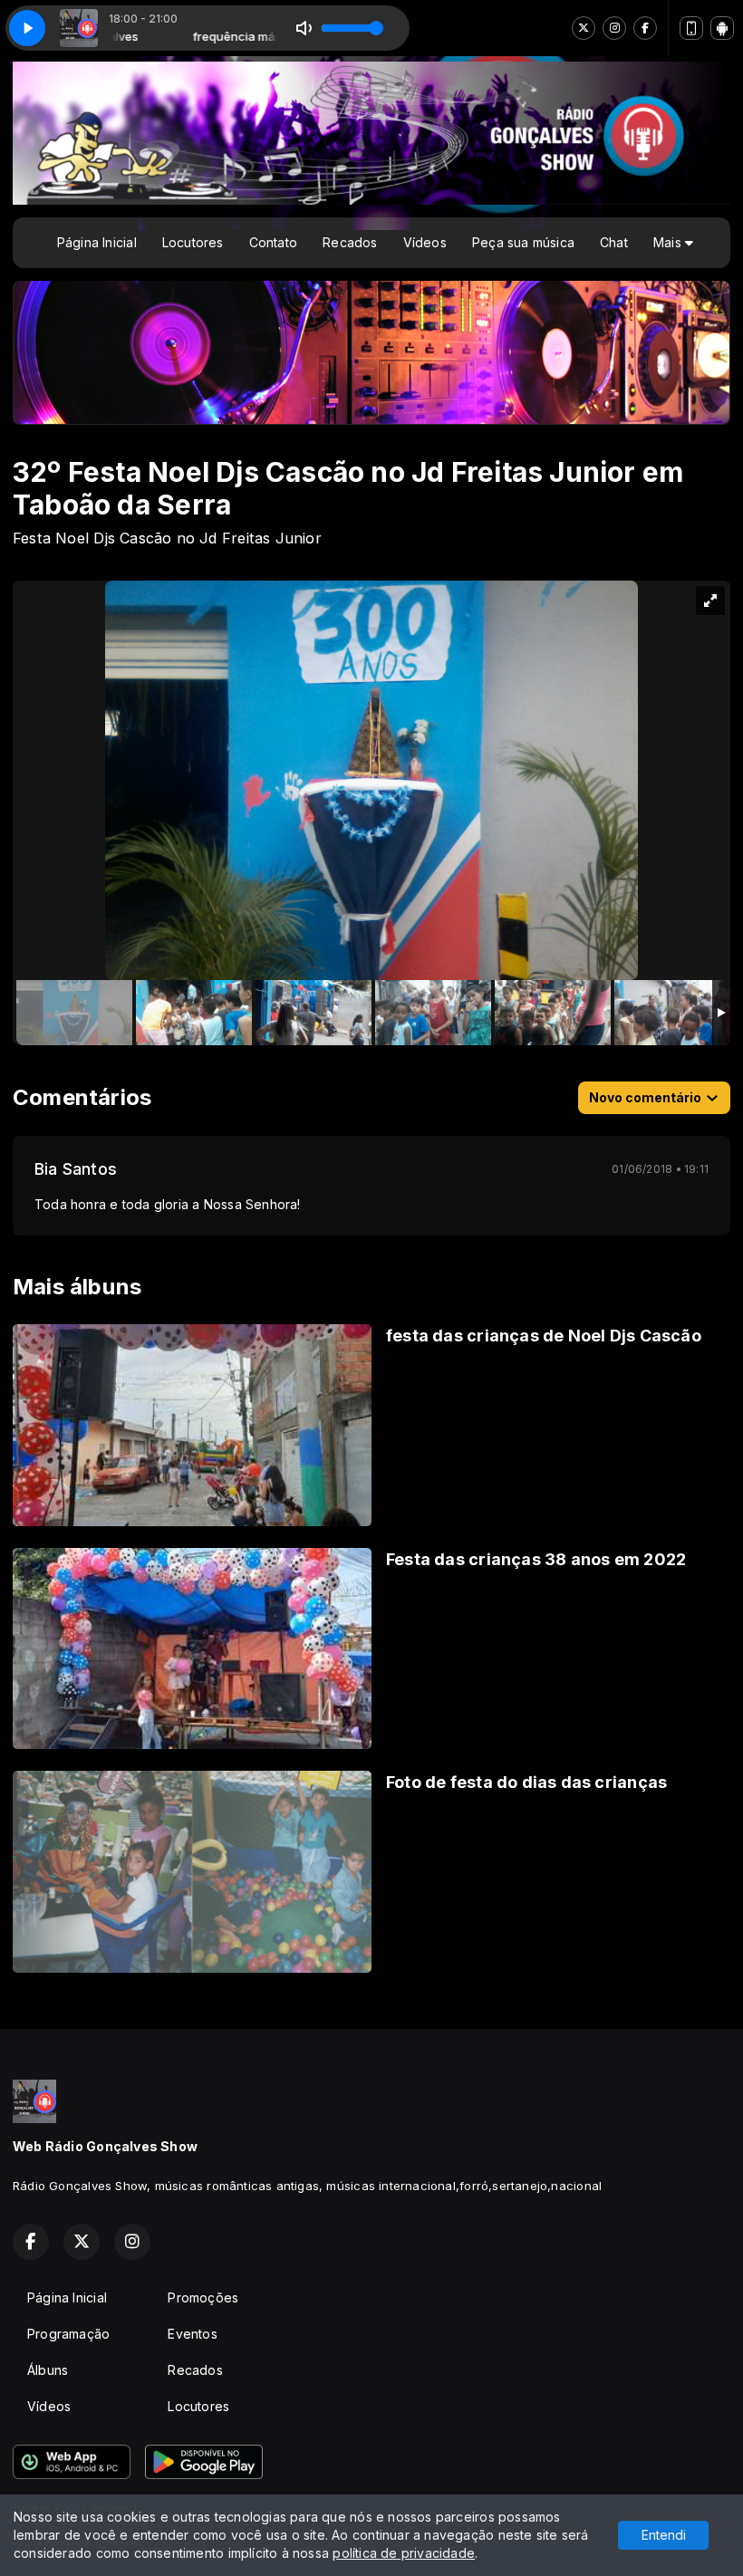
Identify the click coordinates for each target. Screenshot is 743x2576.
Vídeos (425, 242)
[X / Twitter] (584, 28)
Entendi (664, 2535)
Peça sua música (523, 242)
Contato (273, 242)
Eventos (192, 2334)
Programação (68, 2334)
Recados (350, 242)
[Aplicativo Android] (722, 28)
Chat (614, 242)
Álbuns (48, 2370)
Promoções (203, 2297)
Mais (669, 242)
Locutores (193, 242)
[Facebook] (645, 28)
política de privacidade (404, 2553)
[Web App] (691, 28)
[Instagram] (614, 28)
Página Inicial (97, 242)
